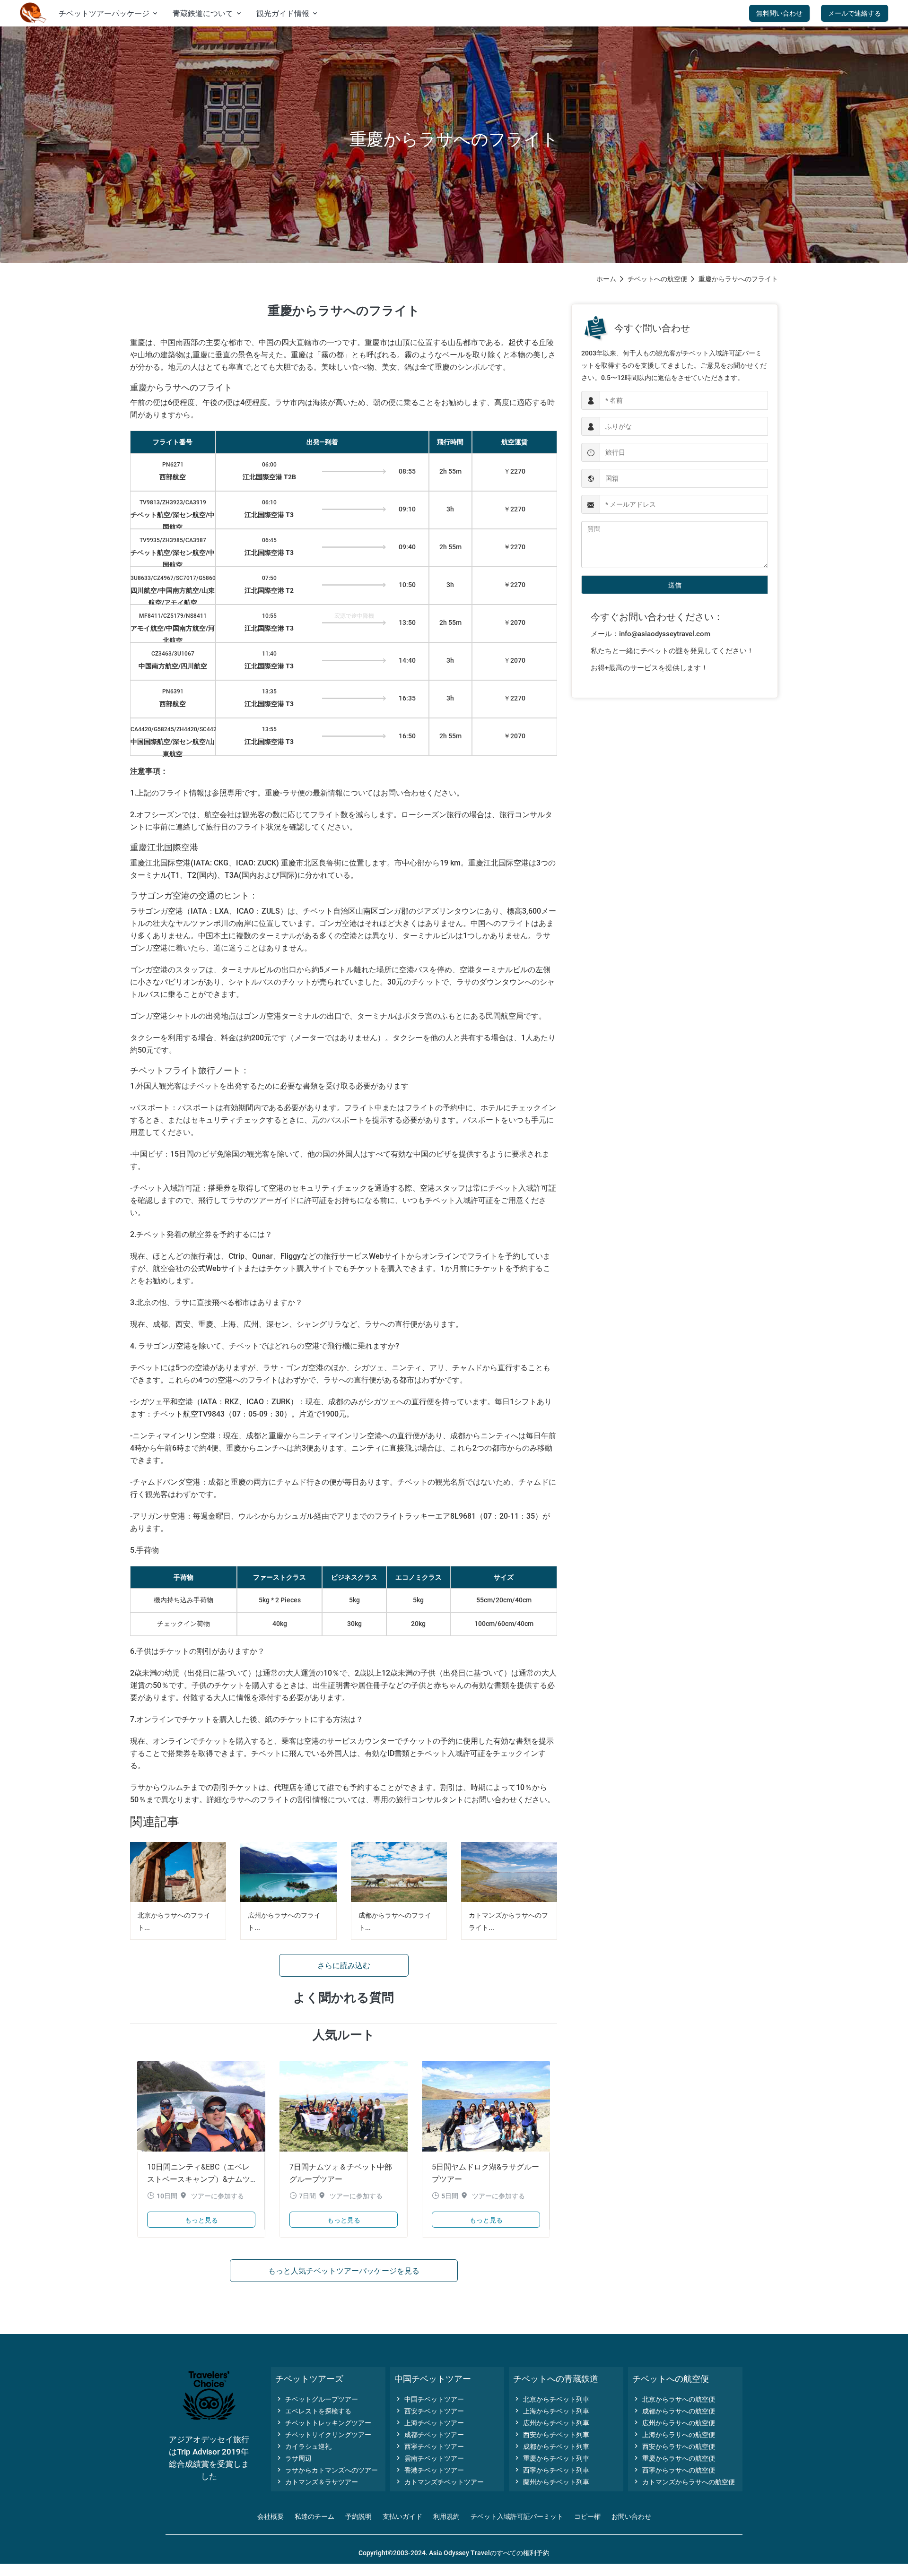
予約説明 (358, 2516)
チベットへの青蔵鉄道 (556, 2379)
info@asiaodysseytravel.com (665, 634)
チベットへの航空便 (657, 279)
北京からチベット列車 (551, 2399)
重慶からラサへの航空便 (674, 2458)
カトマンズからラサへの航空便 (684, 2482)
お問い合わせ (631, 2516)
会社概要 (271, 2516)
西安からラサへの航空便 (674, 2446)
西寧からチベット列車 (551, 2470)
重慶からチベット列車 (551, 2458)
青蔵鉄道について (208, 13)
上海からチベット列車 (551, 2411)
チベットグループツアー (317, 2399)
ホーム (606, 279)
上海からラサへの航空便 (674, 2435)
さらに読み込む (344, 1966)
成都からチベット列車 (551, 2446)
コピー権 (587, 2516)
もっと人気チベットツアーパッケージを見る (344, 2271)
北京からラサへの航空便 (674, 2399)
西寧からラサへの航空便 (674, 2470)
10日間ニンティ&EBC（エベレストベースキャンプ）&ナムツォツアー (199, 2179)
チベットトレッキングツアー (323, 2423)
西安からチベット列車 (551, 2435)
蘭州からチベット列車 (551, 2482)
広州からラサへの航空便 (674, 2423)
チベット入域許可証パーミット (517, 2516)
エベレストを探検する (313, 2411)
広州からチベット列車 (551, 2423)
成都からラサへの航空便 (674, 2411)
